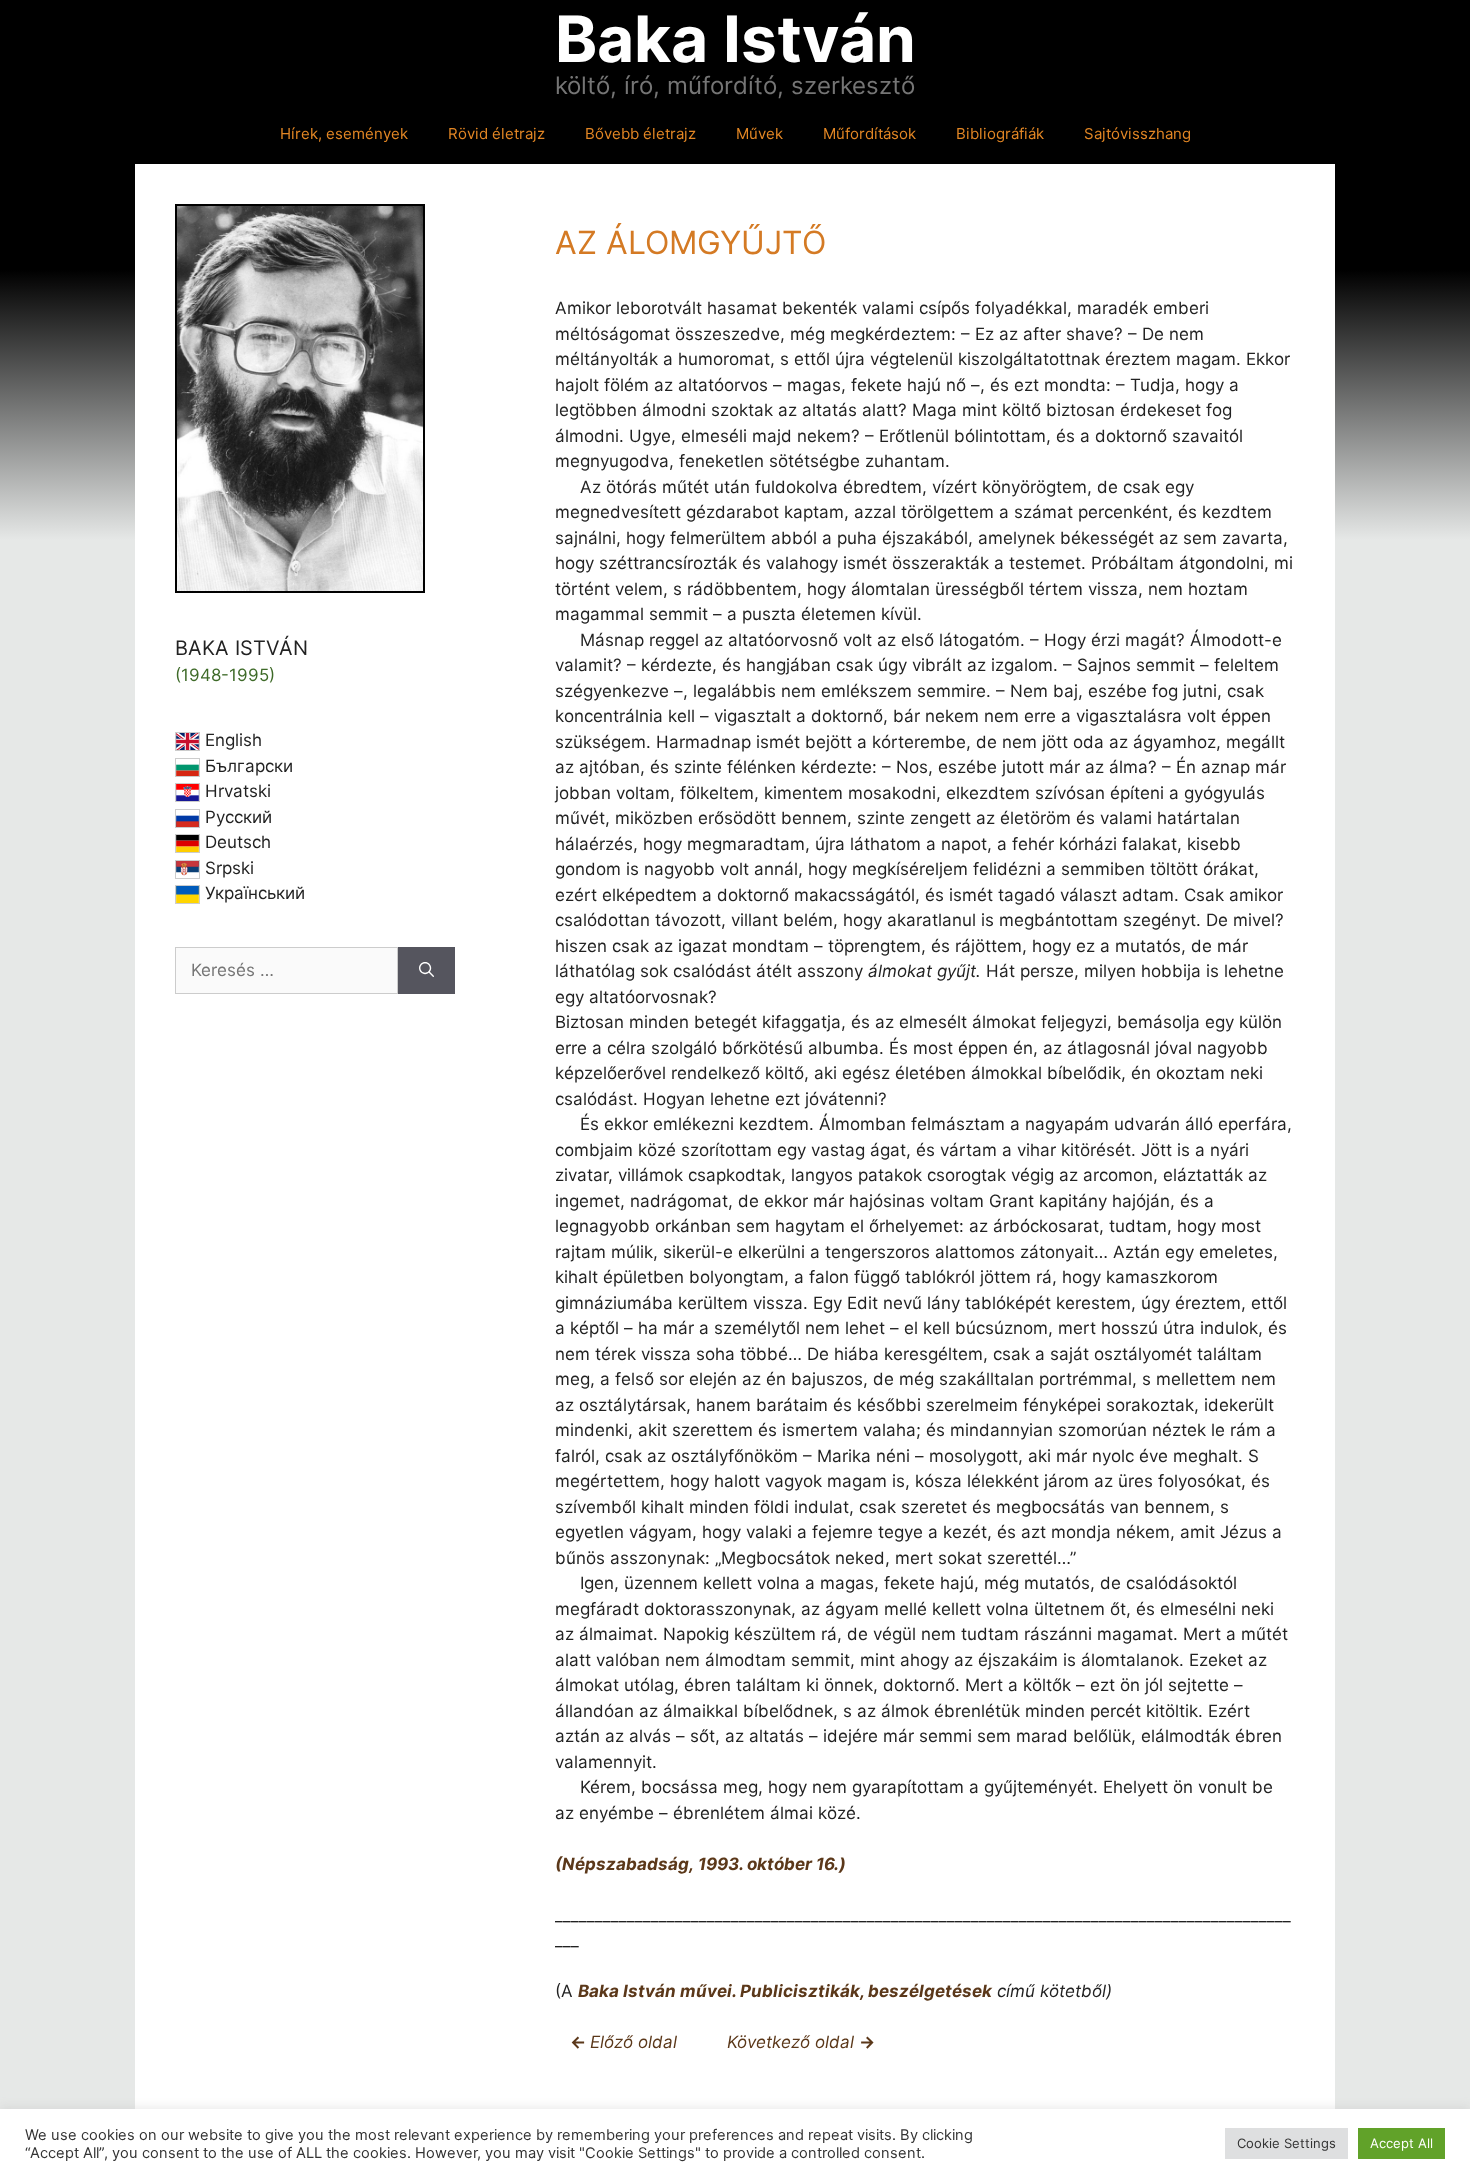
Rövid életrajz (496, 133)
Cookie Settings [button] (1286, 2143)
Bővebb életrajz (640, 133)
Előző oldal (633, 2042)
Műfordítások (869, 133)
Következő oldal (793, 2042)
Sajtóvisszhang (1137, 133)
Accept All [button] (1401, 2143)
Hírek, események (344, 133)
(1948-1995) (225, 675)
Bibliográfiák (1000, 133)
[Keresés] (426, 971)
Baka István (735, 38)
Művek (759, 133)
